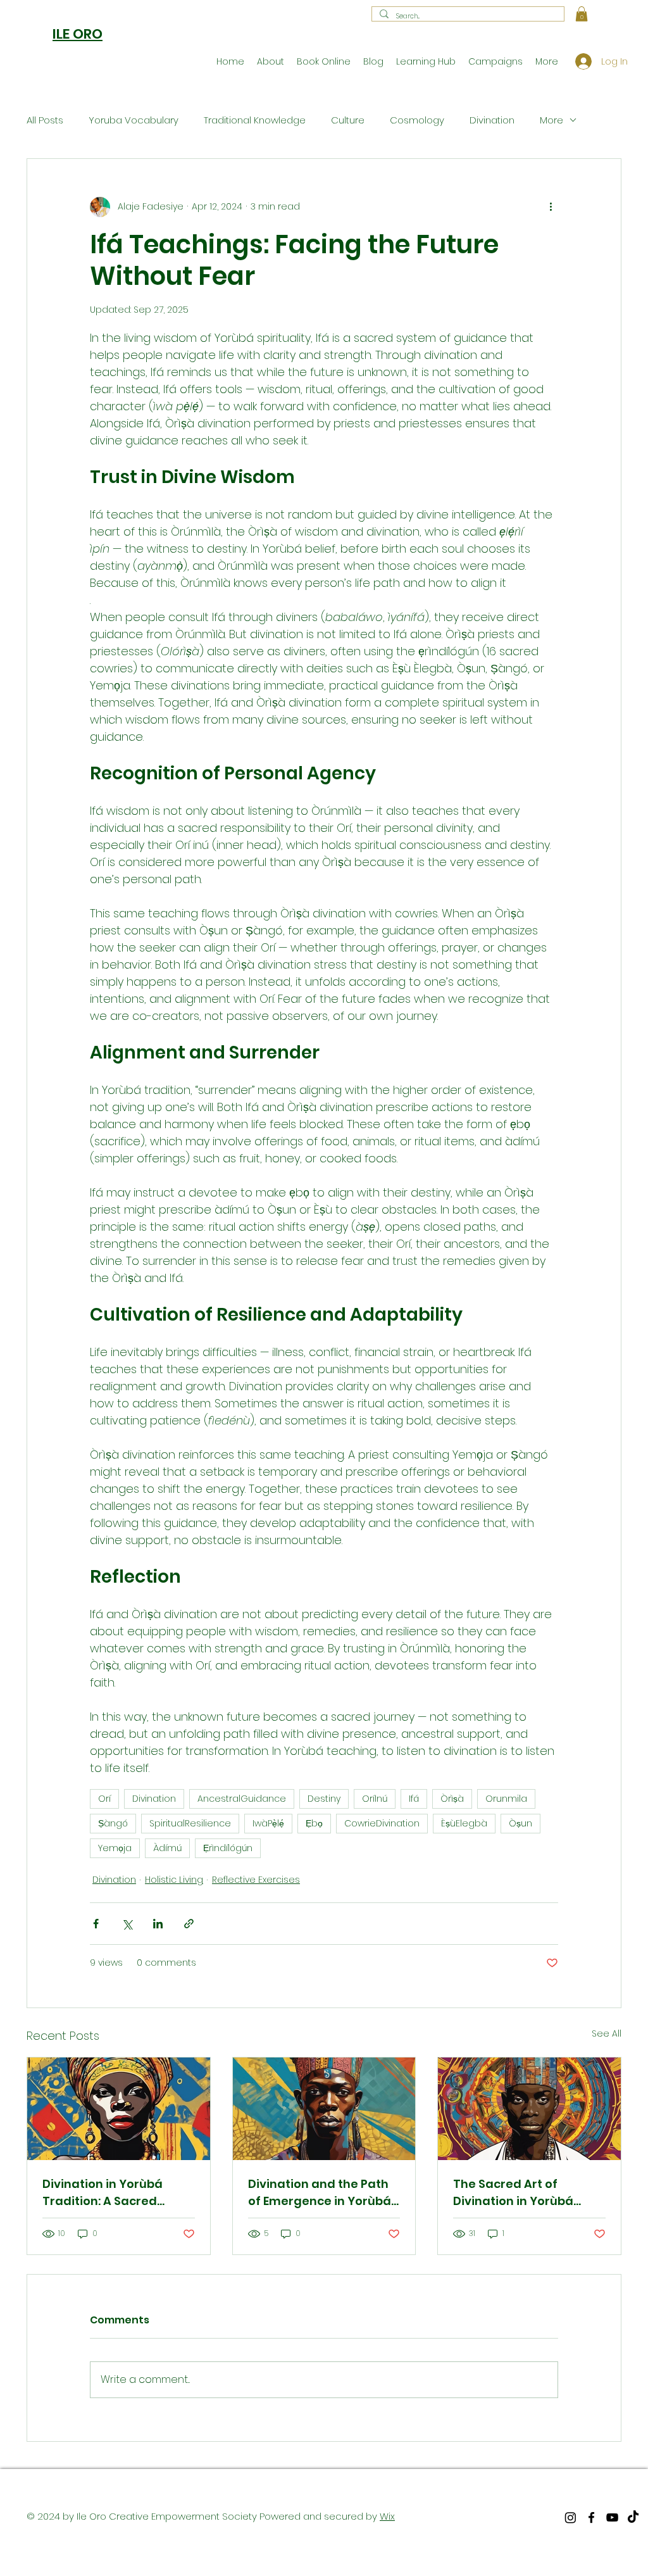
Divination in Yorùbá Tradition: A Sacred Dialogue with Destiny (107, 2193)
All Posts (45, 120)
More (551, 120)
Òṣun (520, 1823)
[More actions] (551, 207)
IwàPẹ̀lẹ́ (268, 1823)
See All (607, 2033)
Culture (348, 120)
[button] (582, 14)
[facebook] (591, 2517)
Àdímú (167, 1848)
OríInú (375, 1799)
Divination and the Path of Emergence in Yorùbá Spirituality (320, 2193)
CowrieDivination (382, 1823)
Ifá (414, 1799)
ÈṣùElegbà (464, 1823)
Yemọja (115, 1848)
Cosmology (417, 120)
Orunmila (506, 1799)
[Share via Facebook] (96, 1924)
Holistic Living (174, 1880)
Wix (387, 2516)
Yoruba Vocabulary (134, 120)
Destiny (324, 1799)
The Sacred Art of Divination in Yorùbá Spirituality (513, 2193)
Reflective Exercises (256, 1880)
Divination (492, 120)
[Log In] (578, 61)
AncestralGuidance (242, 1799)
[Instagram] (570, 2517)
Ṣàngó (113, 1823)
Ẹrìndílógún (228, 1848)
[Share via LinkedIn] (158, 1924)
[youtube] (612, 2517)
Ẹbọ (314, 1823)
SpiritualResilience (190, 1823)
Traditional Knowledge (255, 120)
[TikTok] (633, 2517)
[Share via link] (189, 1924)
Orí (104, 1799)
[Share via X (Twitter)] (127, 1924)
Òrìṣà (452, 1799)
